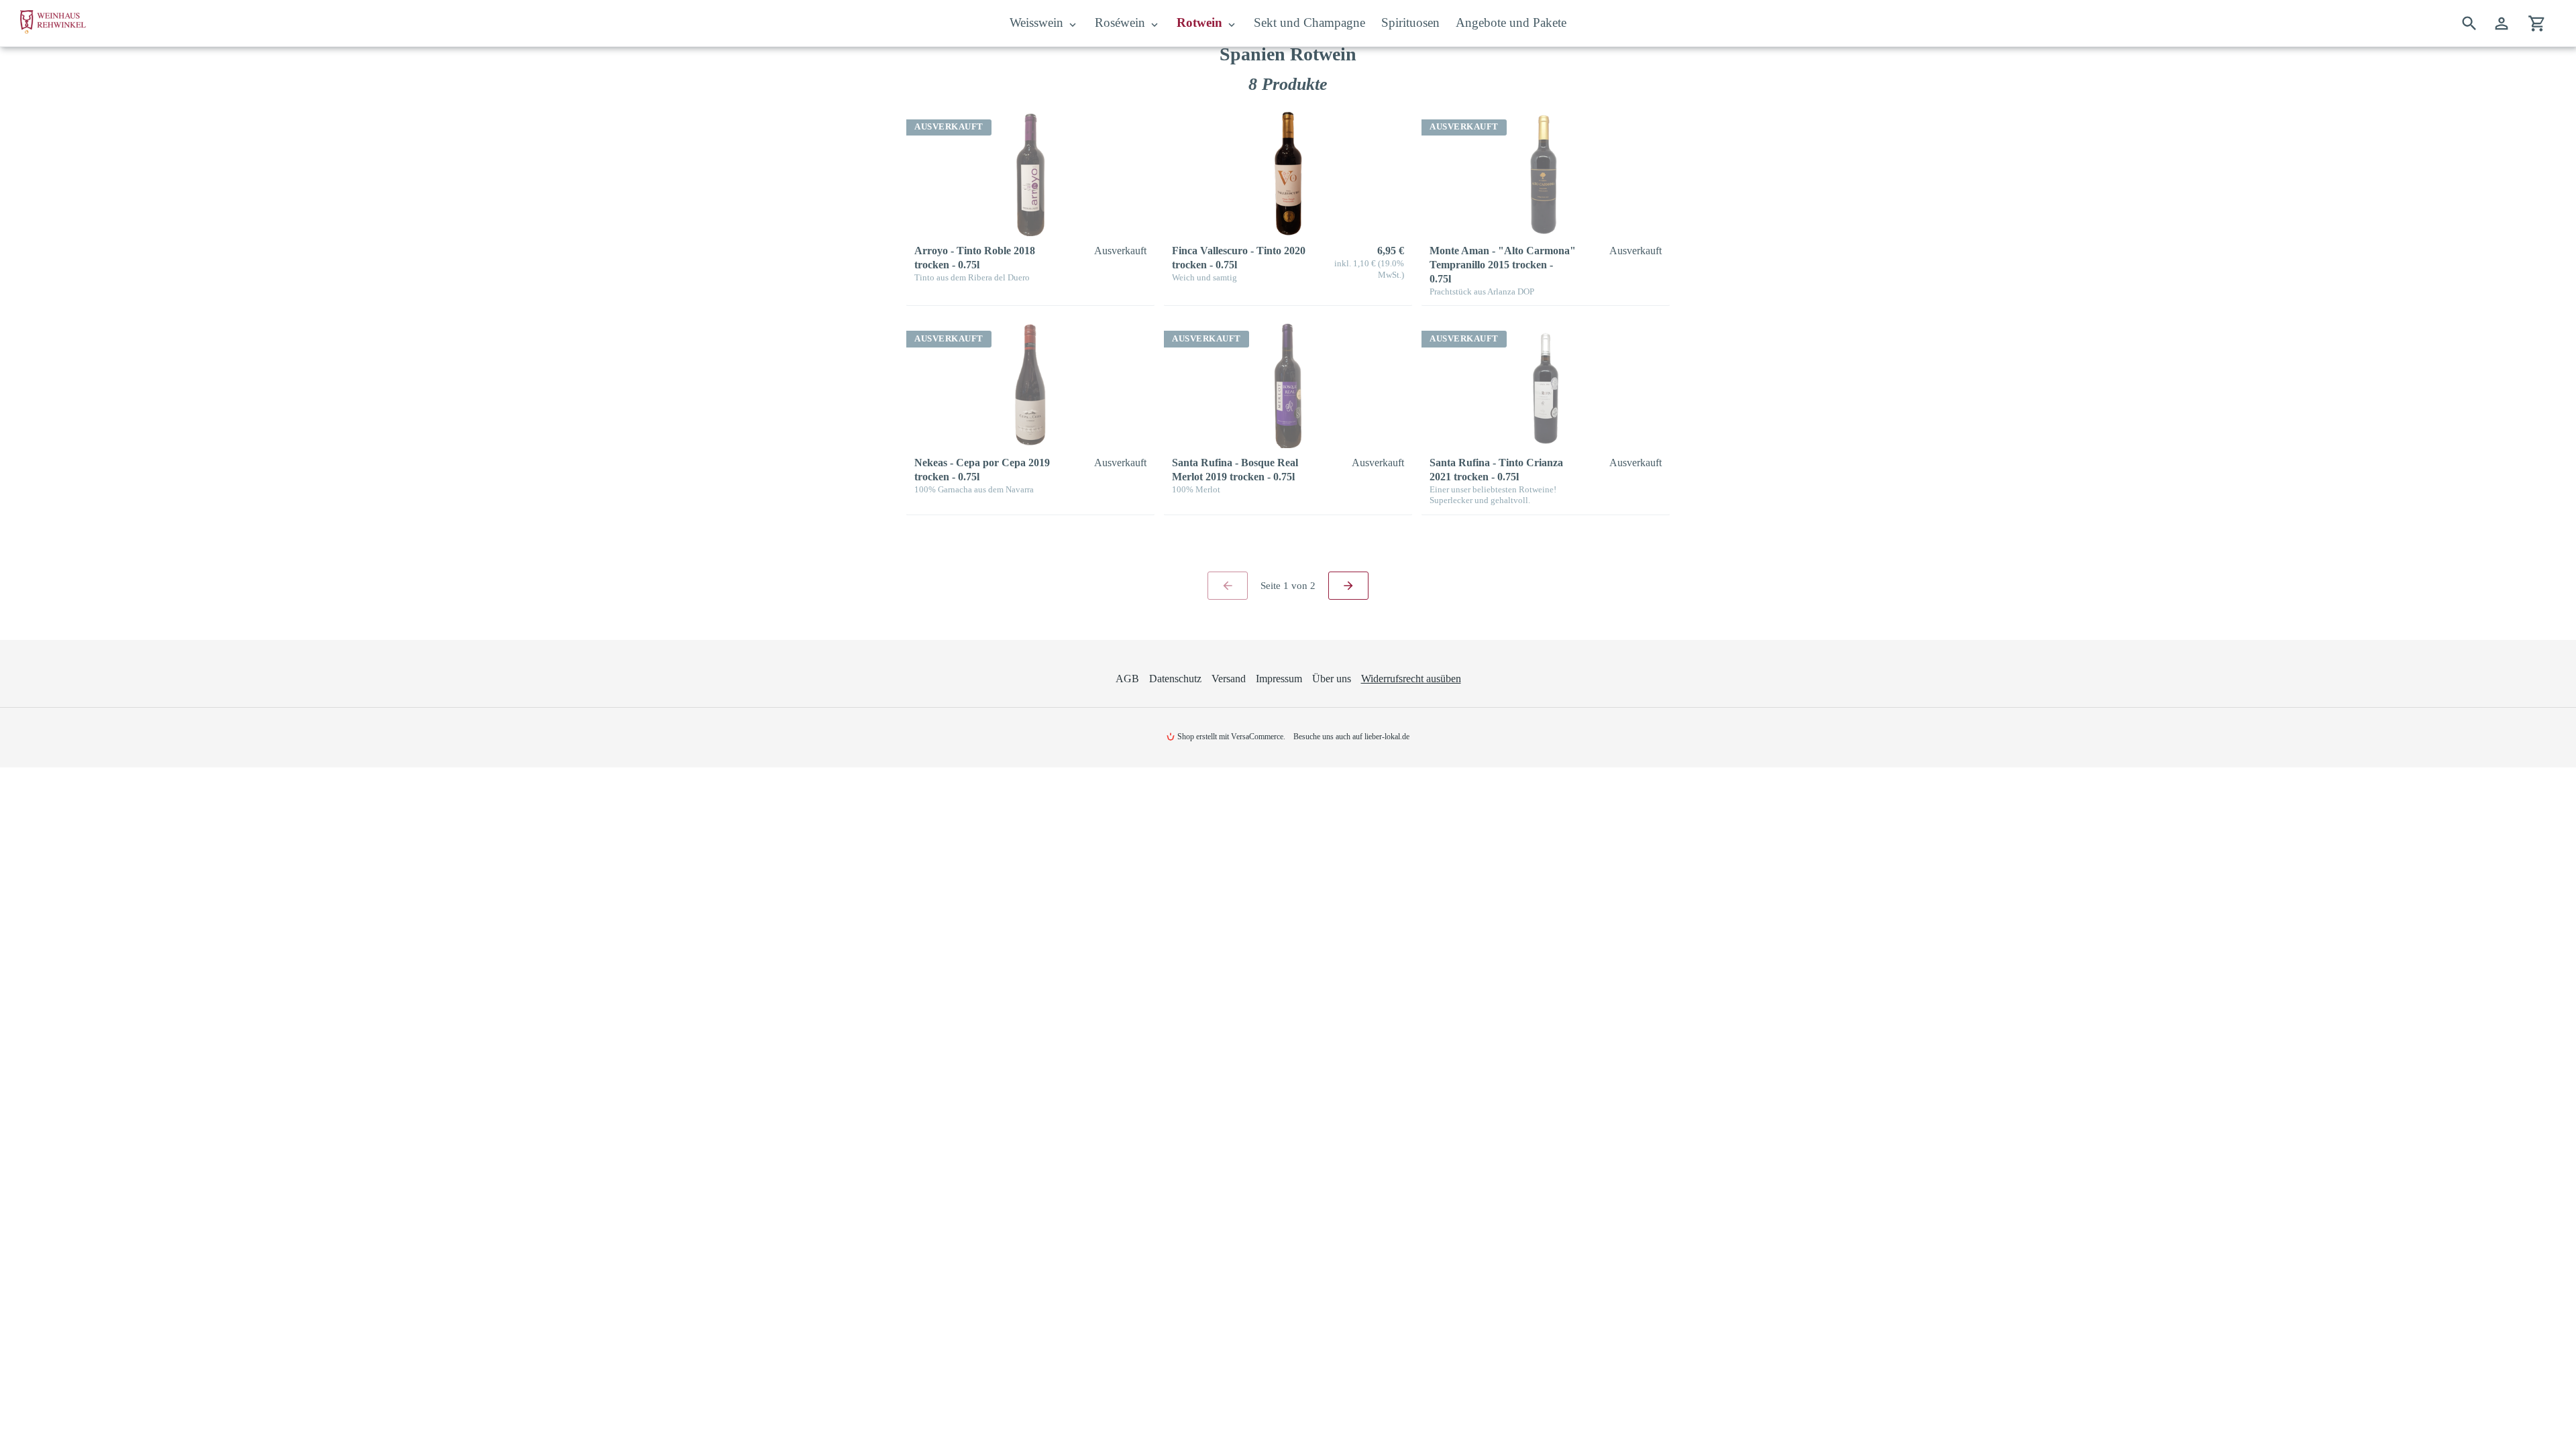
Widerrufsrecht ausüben (1411, 679)
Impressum (1279, 679)
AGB (1127, 679)
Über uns (1332, 679)
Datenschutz (1175, 679)
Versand (1229, 679)
